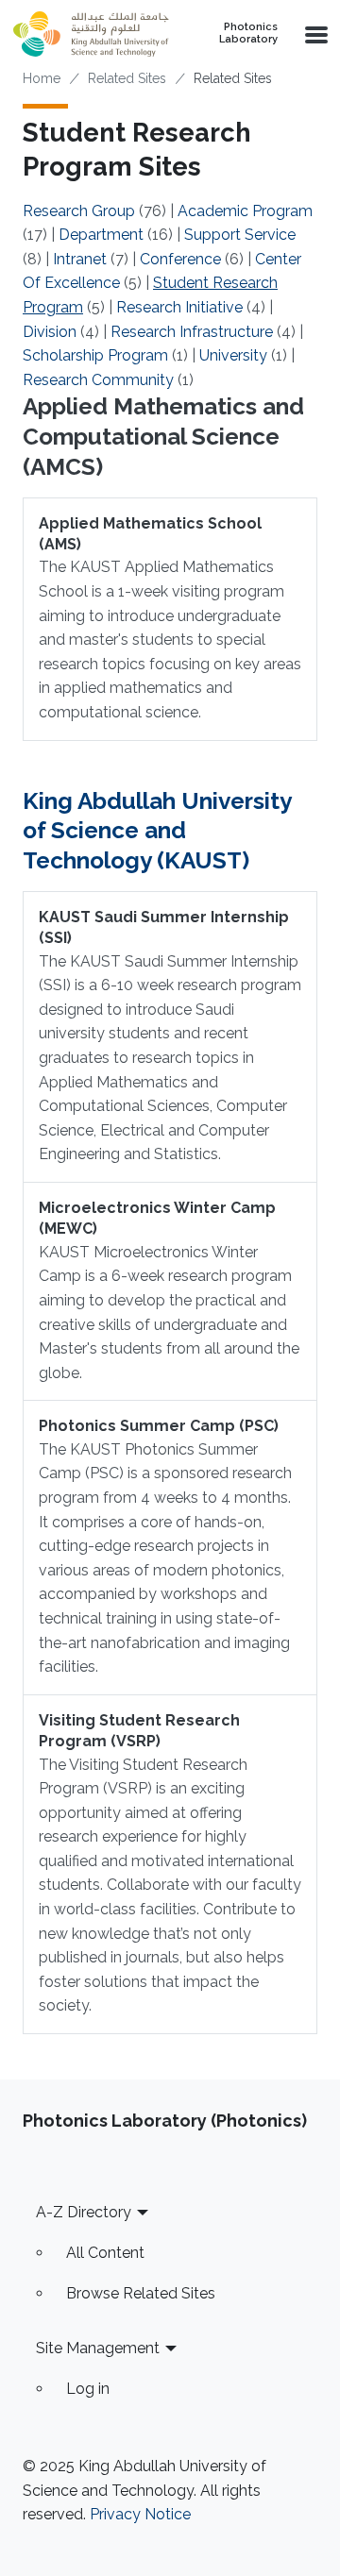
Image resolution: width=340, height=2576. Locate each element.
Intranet (80, 259)
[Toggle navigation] (314, 34)
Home (42, 78)
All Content (105, 2253)
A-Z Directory (84, 2212)
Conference (180, 259)
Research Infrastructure (192, 332)
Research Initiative (179, 307)
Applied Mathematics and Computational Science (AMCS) (163, 437)
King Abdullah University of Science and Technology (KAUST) (157, 831)
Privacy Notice (140, 2514)
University (233, 355)
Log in (88, 2389)
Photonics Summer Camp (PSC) (159, 1426)
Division (50, 332)
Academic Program (245, 211)
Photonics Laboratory (248, 34)
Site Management (98, 2348)
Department (101, 235)
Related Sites (127, 78)
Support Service (240, 235)
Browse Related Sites (141, 2293)
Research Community (98, 380)
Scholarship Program (95, 355)
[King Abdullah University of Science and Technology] (91, 34)
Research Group (79, 211)
